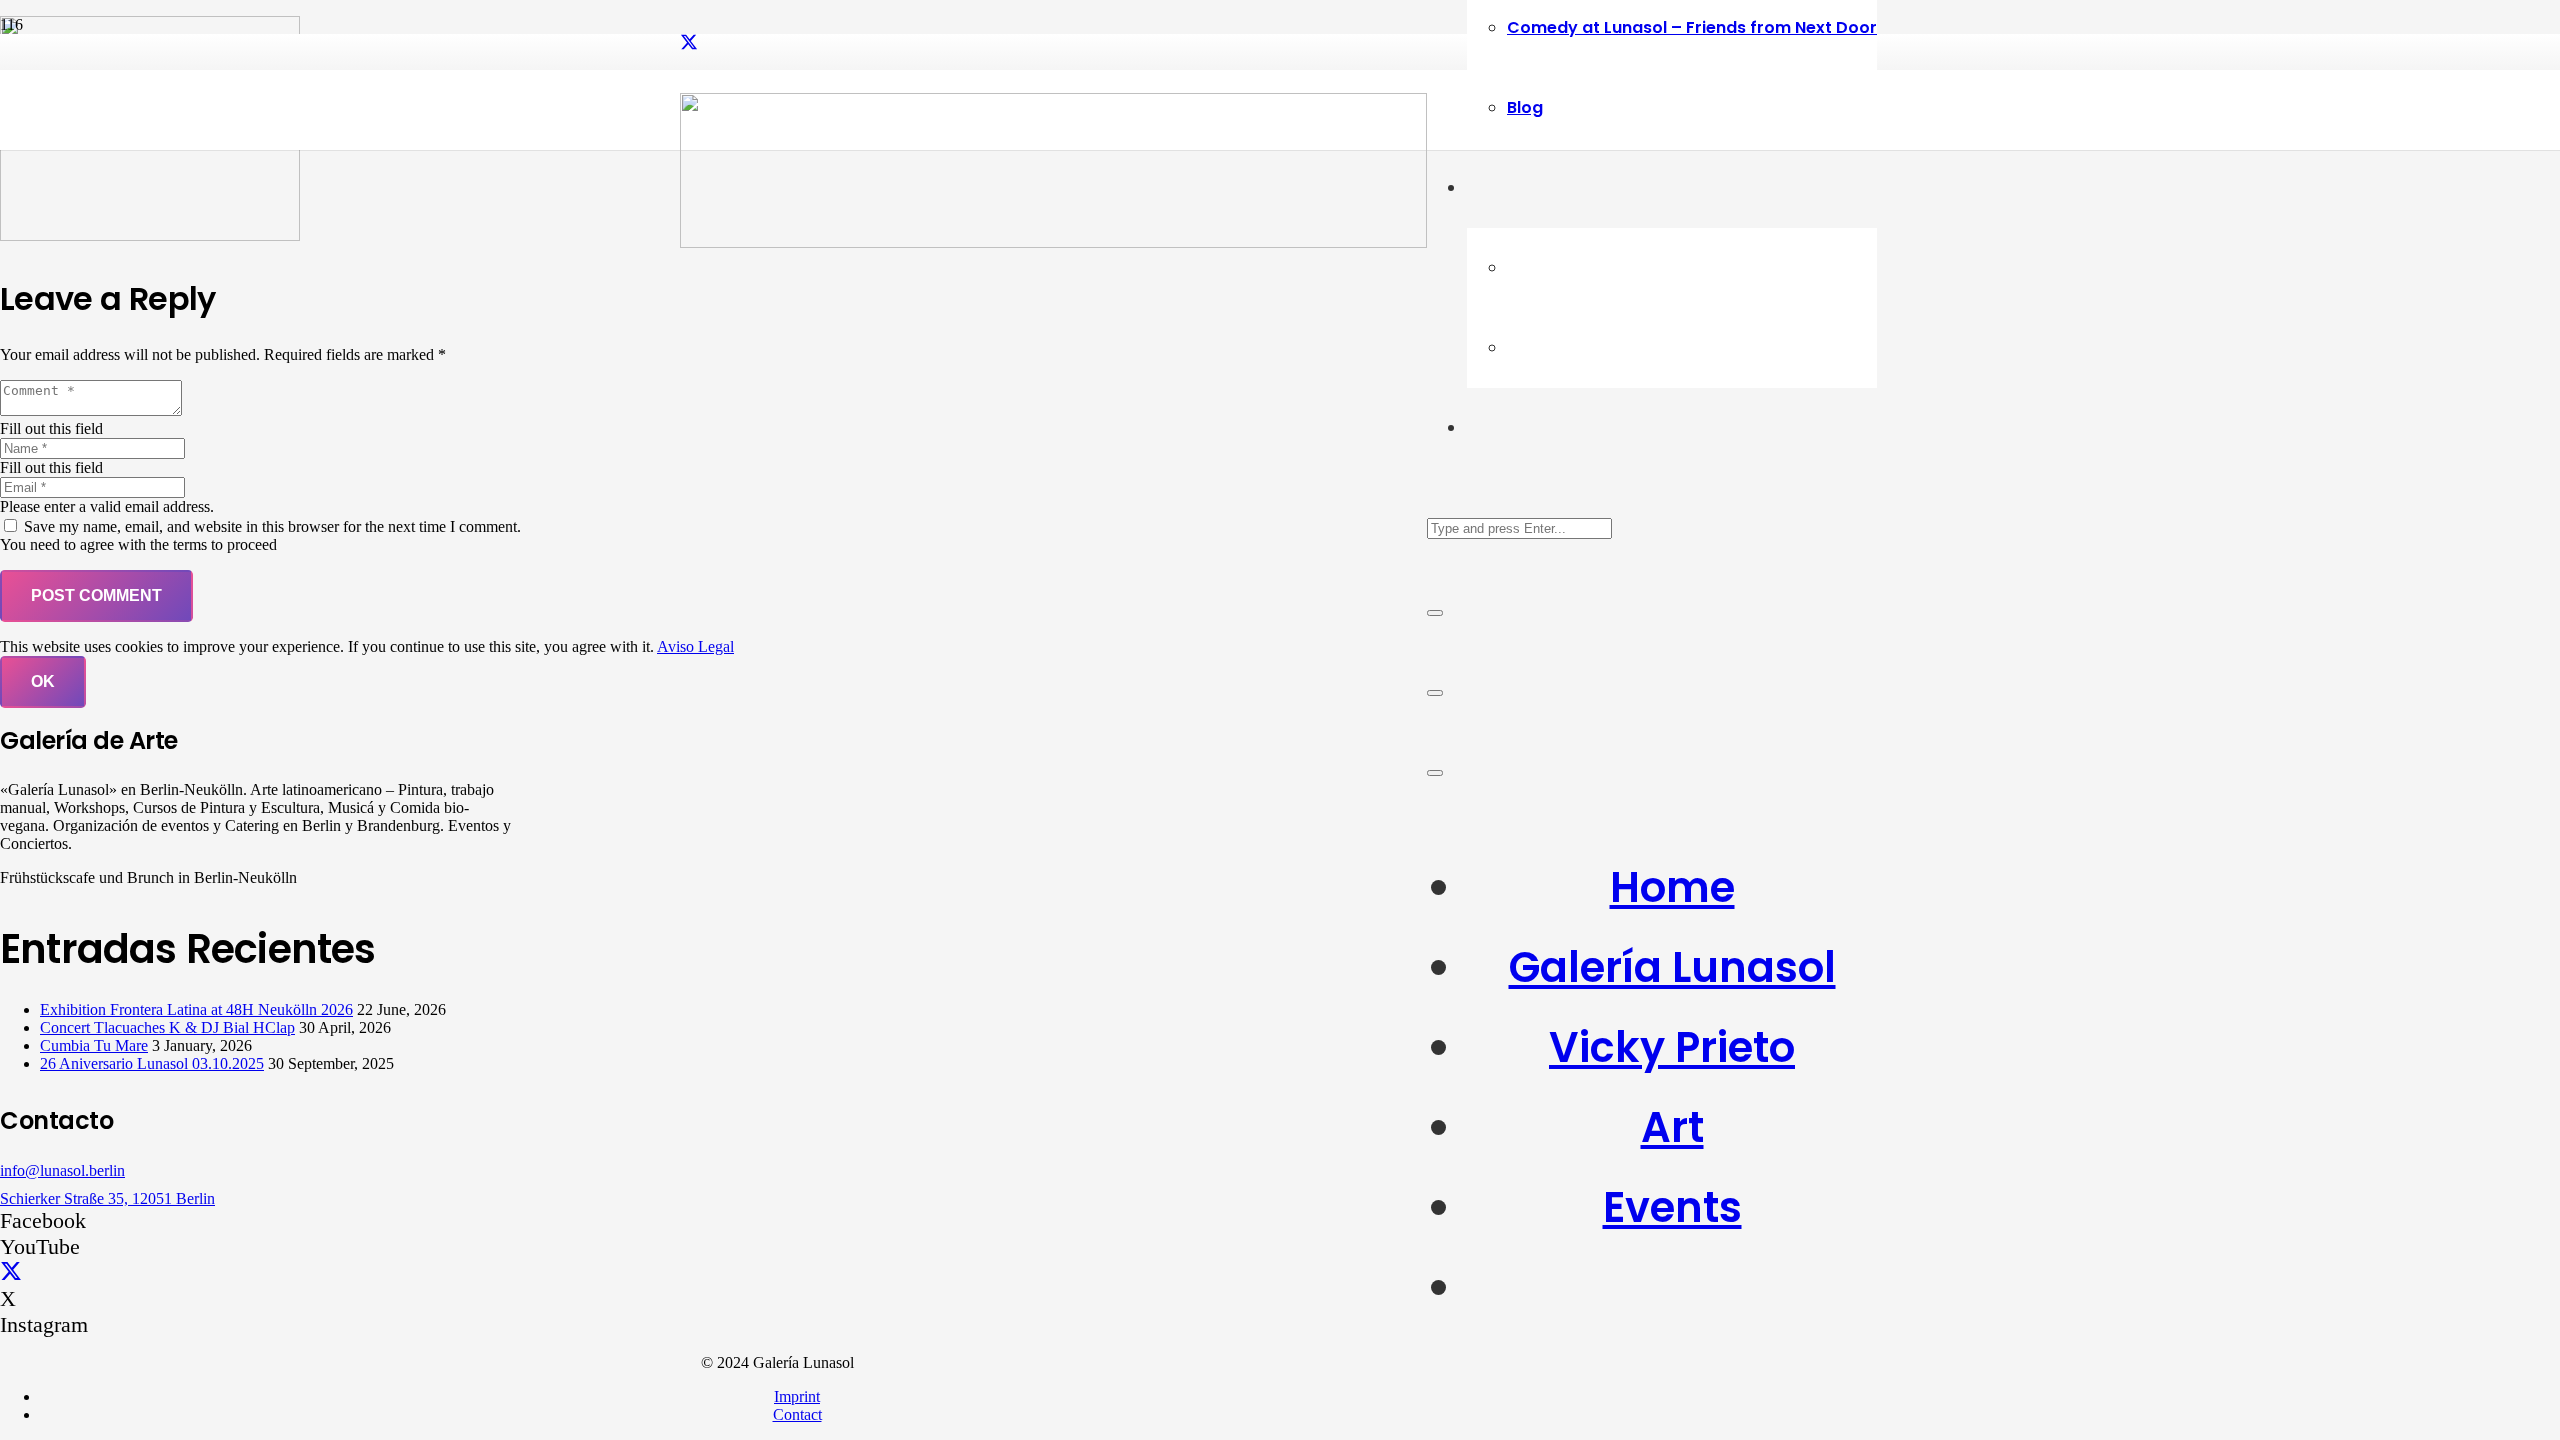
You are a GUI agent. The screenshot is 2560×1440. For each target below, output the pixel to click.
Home (1672, 887)
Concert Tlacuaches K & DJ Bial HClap (167, 1027)
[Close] (1435, 613)
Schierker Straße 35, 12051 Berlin (107, 1198)
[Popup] (1435, 693)
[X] (689, 43)
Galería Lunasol (1672, 967)
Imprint (797, 1396)
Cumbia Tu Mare (94, 1045)
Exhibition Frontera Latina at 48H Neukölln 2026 (196, 1009)
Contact (797, 1414)
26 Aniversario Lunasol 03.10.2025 (152, 1063)
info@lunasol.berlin (62, 1170)
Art (1672, 1127)
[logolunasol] (1053, 242)
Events (1672, 1207)
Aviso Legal (695, 646)
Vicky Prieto (1672, 1047)
